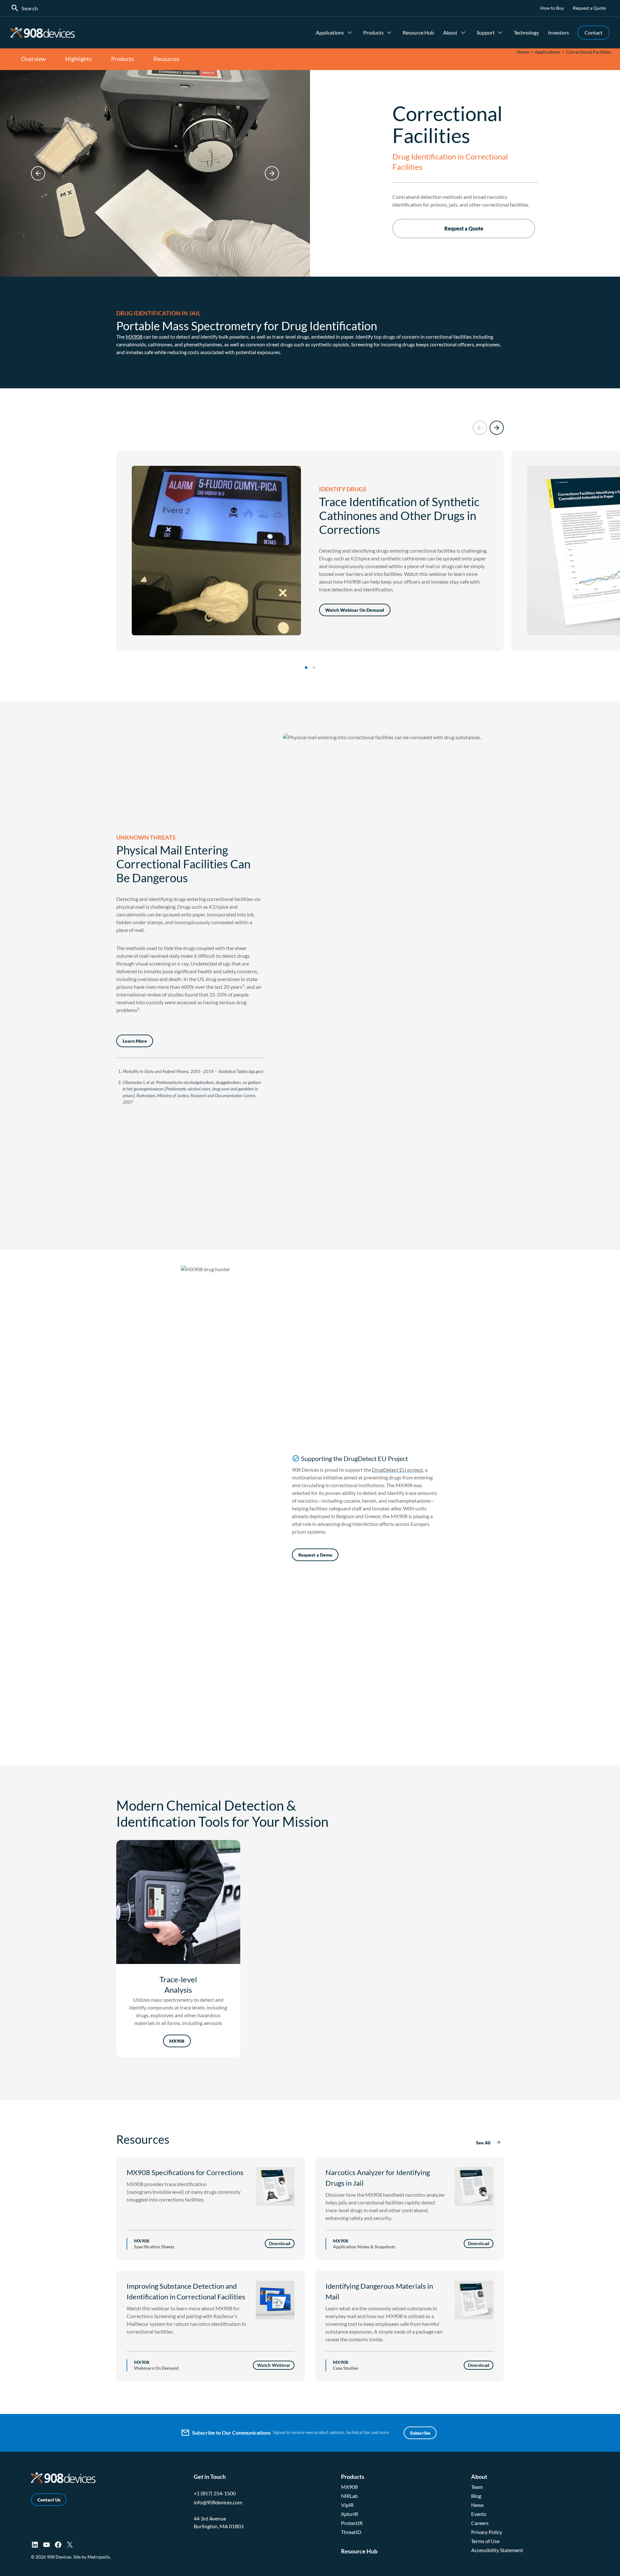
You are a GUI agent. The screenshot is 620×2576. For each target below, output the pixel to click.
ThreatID (351, 2532)
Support (486, 32)
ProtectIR (352, 2523)
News (477, 2505)
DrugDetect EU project (398, 1470)
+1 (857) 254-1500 (215, 2493)
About (450, 32)
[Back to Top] (604, 2568)
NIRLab (349, 2496)
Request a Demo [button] (315, 1555)
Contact (594, 32)
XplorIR (350, 2514)
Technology (526, 32)
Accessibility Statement (497, 2550)
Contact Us (49, 2500)
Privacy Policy (487, 2532)
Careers (480, 2523)
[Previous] (38, 173)
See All (483, 2143)
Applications (330, 32)
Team (477, 2487)
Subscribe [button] (420, 2433)
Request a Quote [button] (464, 228)
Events (479, 2514)
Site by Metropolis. (92, 2557)
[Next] (272, 173)
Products (373, 32)
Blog (476, 2496)
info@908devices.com (218, 2502)
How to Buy (552, 8)
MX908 (134, 337)
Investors (558, 32)
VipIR (347, 2505)
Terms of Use (485, 2541)
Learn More (135, 1041)
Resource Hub (418, 32)
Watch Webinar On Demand (355, 610)
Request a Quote (589, 8)
